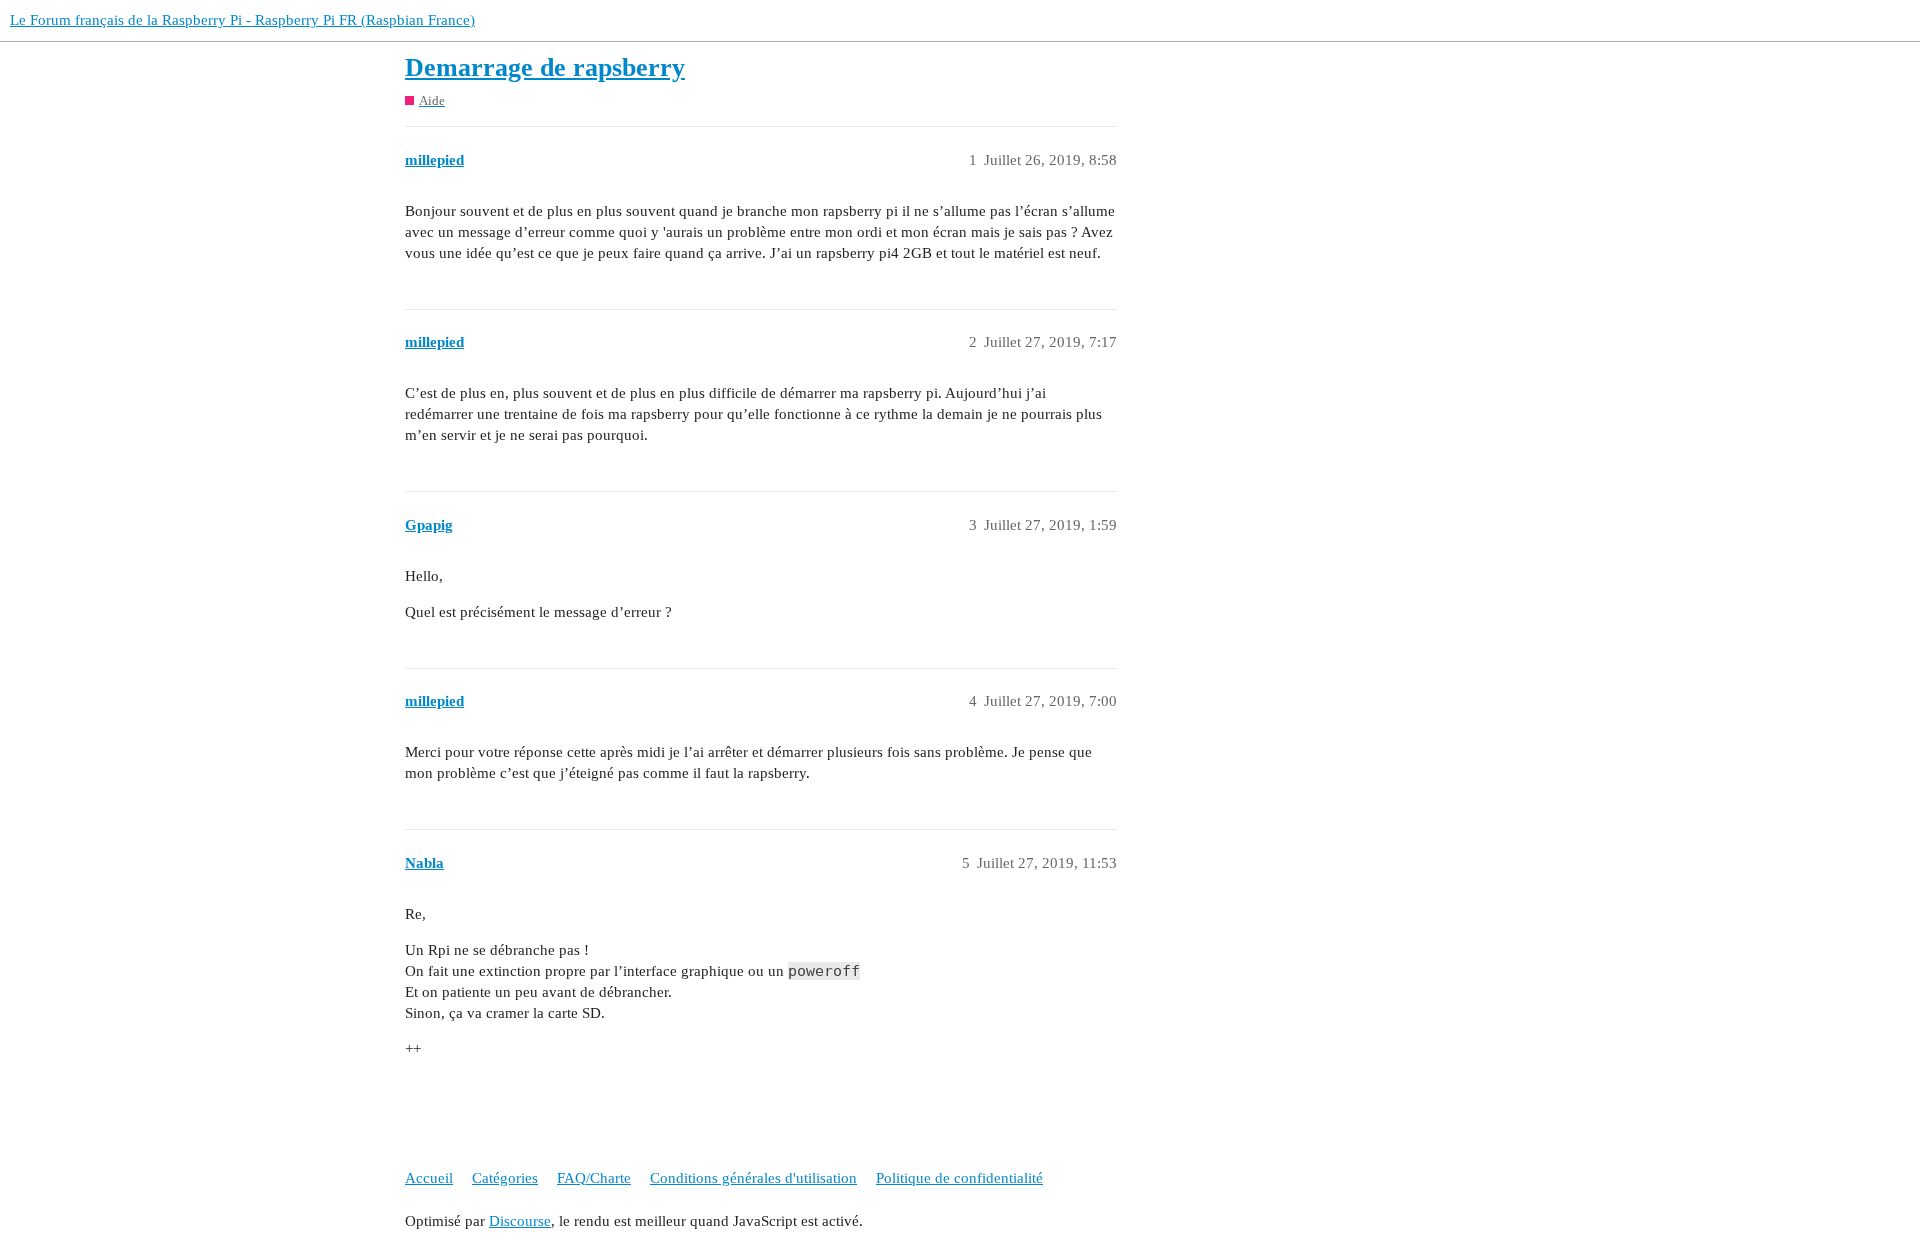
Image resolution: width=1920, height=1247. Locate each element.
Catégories (505, 1178)
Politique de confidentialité (959, 1178)
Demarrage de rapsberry (545, 67)
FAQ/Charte (594, 1178)
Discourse (520, 1221)
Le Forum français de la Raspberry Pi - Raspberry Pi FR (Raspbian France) (242, 20)
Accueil (429, 1178)
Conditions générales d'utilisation (753, 1178)
